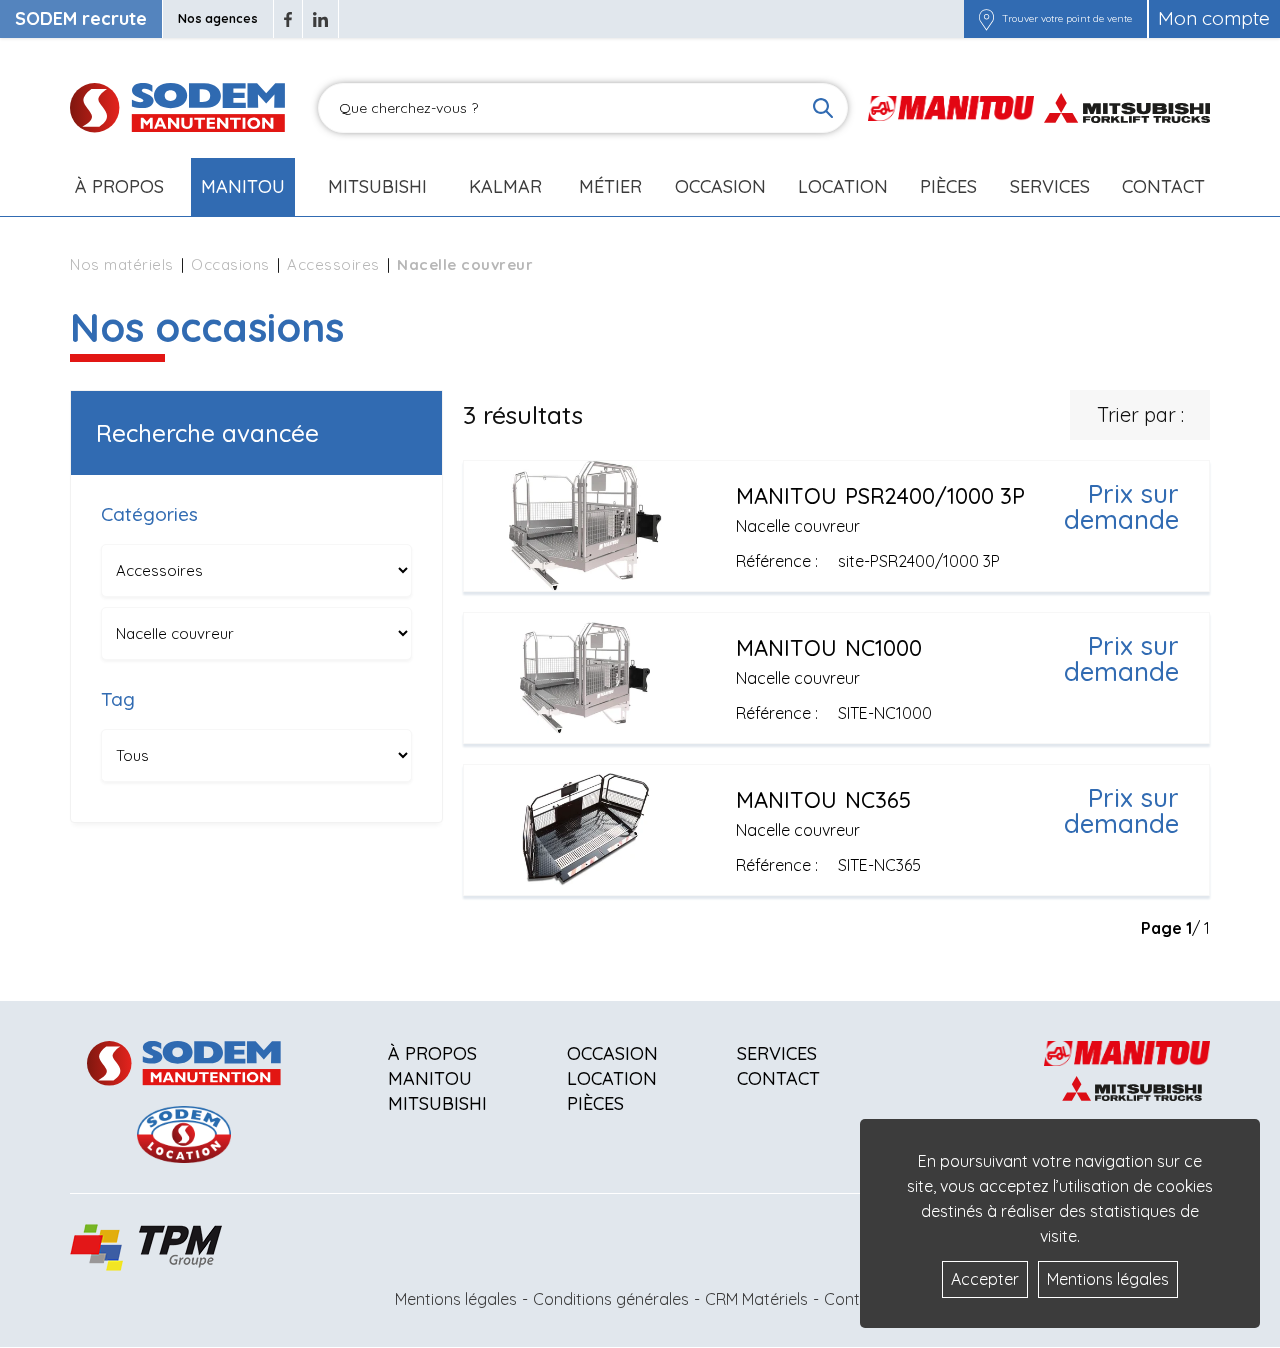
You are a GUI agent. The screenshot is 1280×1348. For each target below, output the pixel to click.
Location (843, 186)
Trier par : (1140, 414)
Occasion (720, 186)
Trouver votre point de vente (1067, 19)
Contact (1163, 186)
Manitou (243, 186)
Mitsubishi (377, 186)
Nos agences (218, 18)
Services (777, 1053)
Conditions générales (611, 1299)
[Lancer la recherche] (823, 108)
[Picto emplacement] (986, 19)
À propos (432, 1053)
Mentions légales (456, 1299)
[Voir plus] (836, 526)
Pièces (595, 1103)
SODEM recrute (81, 18)
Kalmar (505, 186)
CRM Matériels (756, 1299)
